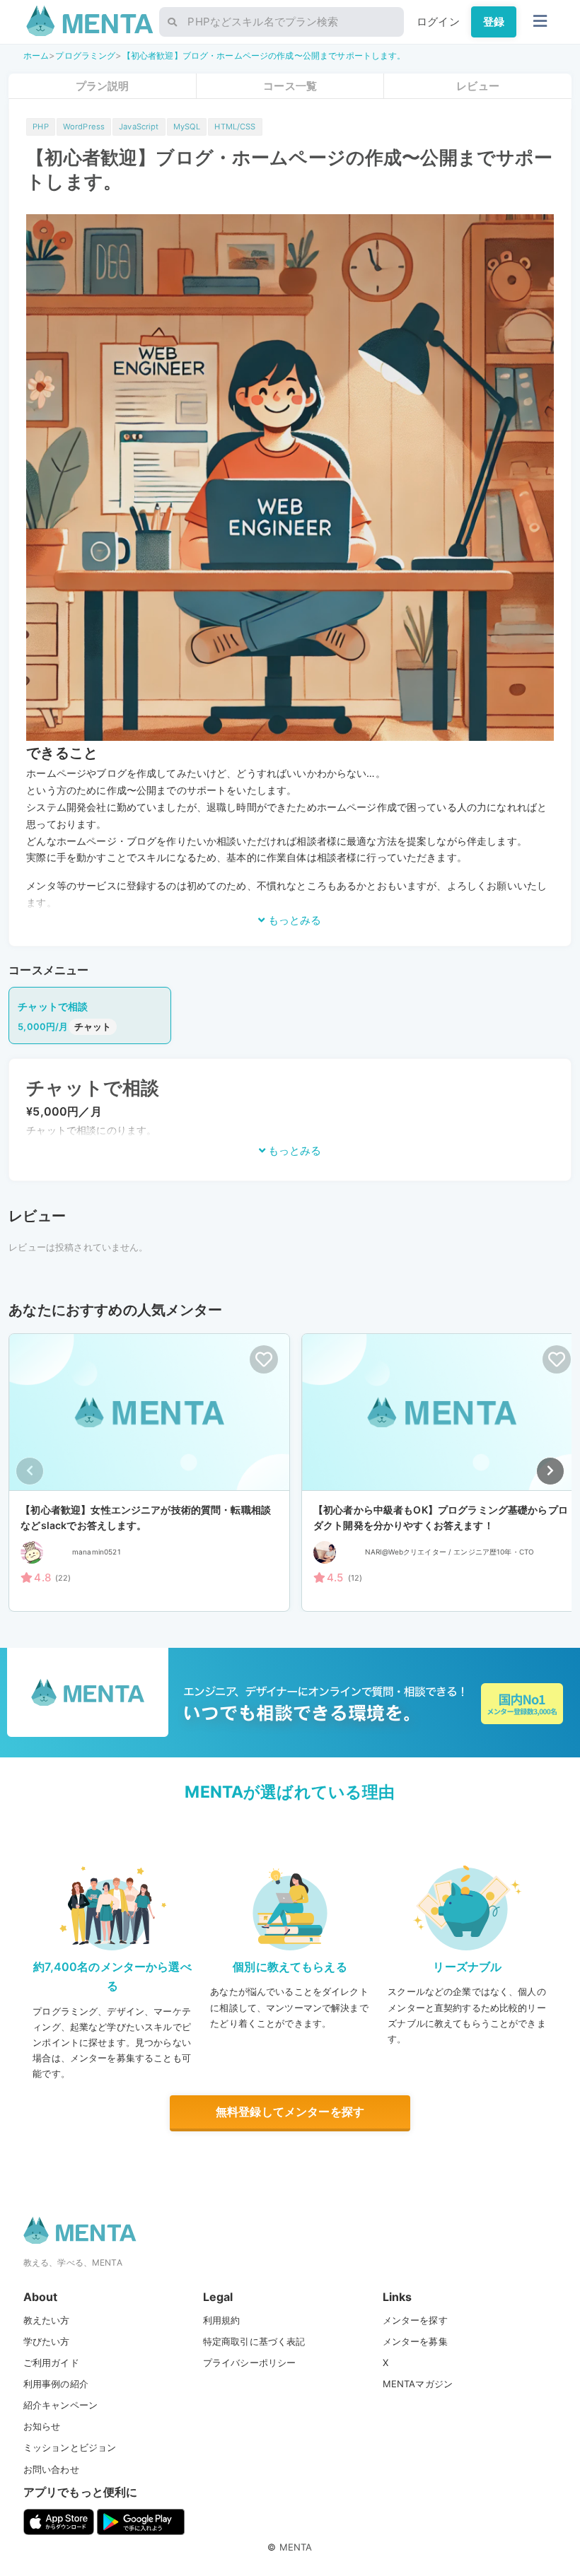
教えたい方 (47, 2320)
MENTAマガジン (418, 2384)
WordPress (84, 127)
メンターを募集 (415, 2341)
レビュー (478, 86)
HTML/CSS (235, 127)
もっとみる (293, 920)
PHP (40, 127)
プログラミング (85, 55)
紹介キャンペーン (60, 2405)
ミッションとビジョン (70, 2447)
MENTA (296, 2547)
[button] (550, 1471)
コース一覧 (290, 86)
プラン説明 (103, 86)
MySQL (187, 127)
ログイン (438, 22)
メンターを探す (415, 2320)
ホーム (36, 55)
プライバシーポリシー (250, 2363)
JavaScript (139, 127)
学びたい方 (47, 2341)
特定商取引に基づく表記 (254, 2341)
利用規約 (222, 2320)
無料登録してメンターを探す (290, 2112)
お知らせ (42, 2426)
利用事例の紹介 (56, 2384)
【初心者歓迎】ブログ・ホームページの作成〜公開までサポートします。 (264, 55)
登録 (494, 22)
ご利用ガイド (51, 2363)
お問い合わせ (51, 2469)
